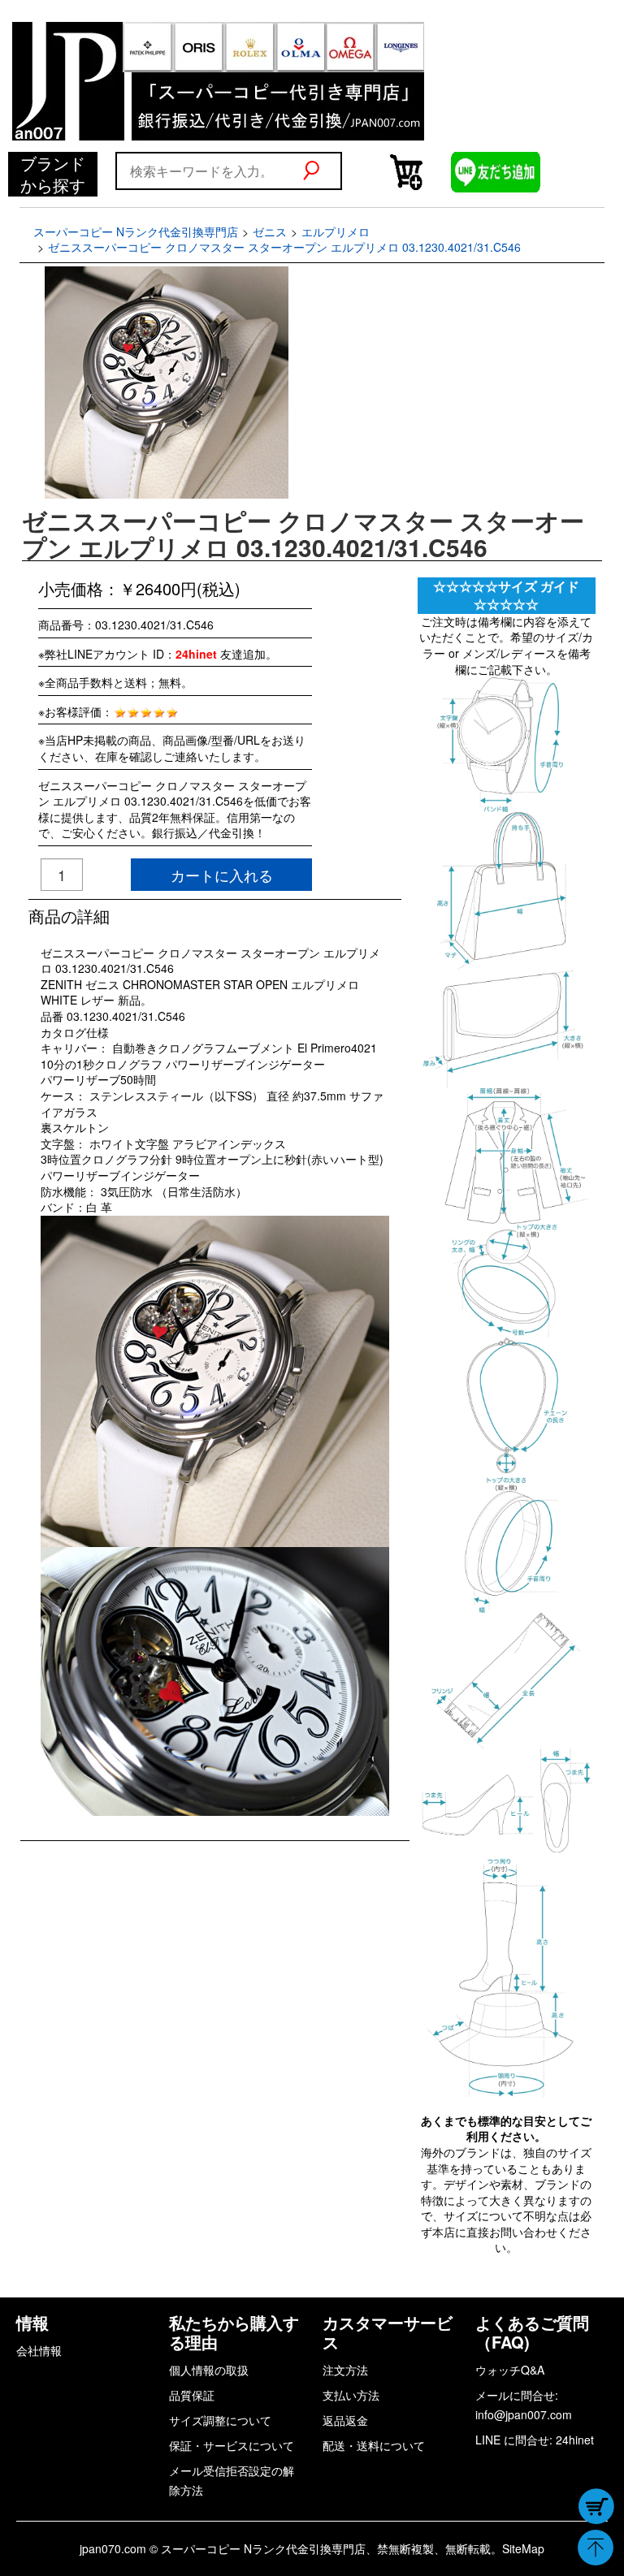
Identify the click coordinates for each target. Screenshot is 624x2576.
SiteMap (523, 2548)
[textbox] (208, 171)
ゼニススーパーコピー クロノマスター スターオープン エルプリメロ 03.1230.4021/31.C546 (284, 247)
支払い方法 (351, 2395)
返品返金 (345, 2420)
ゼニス (270, 231)
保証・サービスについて (232, 2445)
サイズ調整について (220, 2420)
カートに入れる (222, 875)
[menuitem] (53, 174)
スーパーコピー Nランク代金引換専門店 (136, 231)
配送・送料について (374, 2445)
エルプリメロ (336, 231)
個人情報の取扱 (209, 2370)
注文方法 (345, 2370)
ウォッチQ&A (510, 2370)
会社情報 (39, 2350)
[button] (321, 171)
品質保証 (192, 2395)
